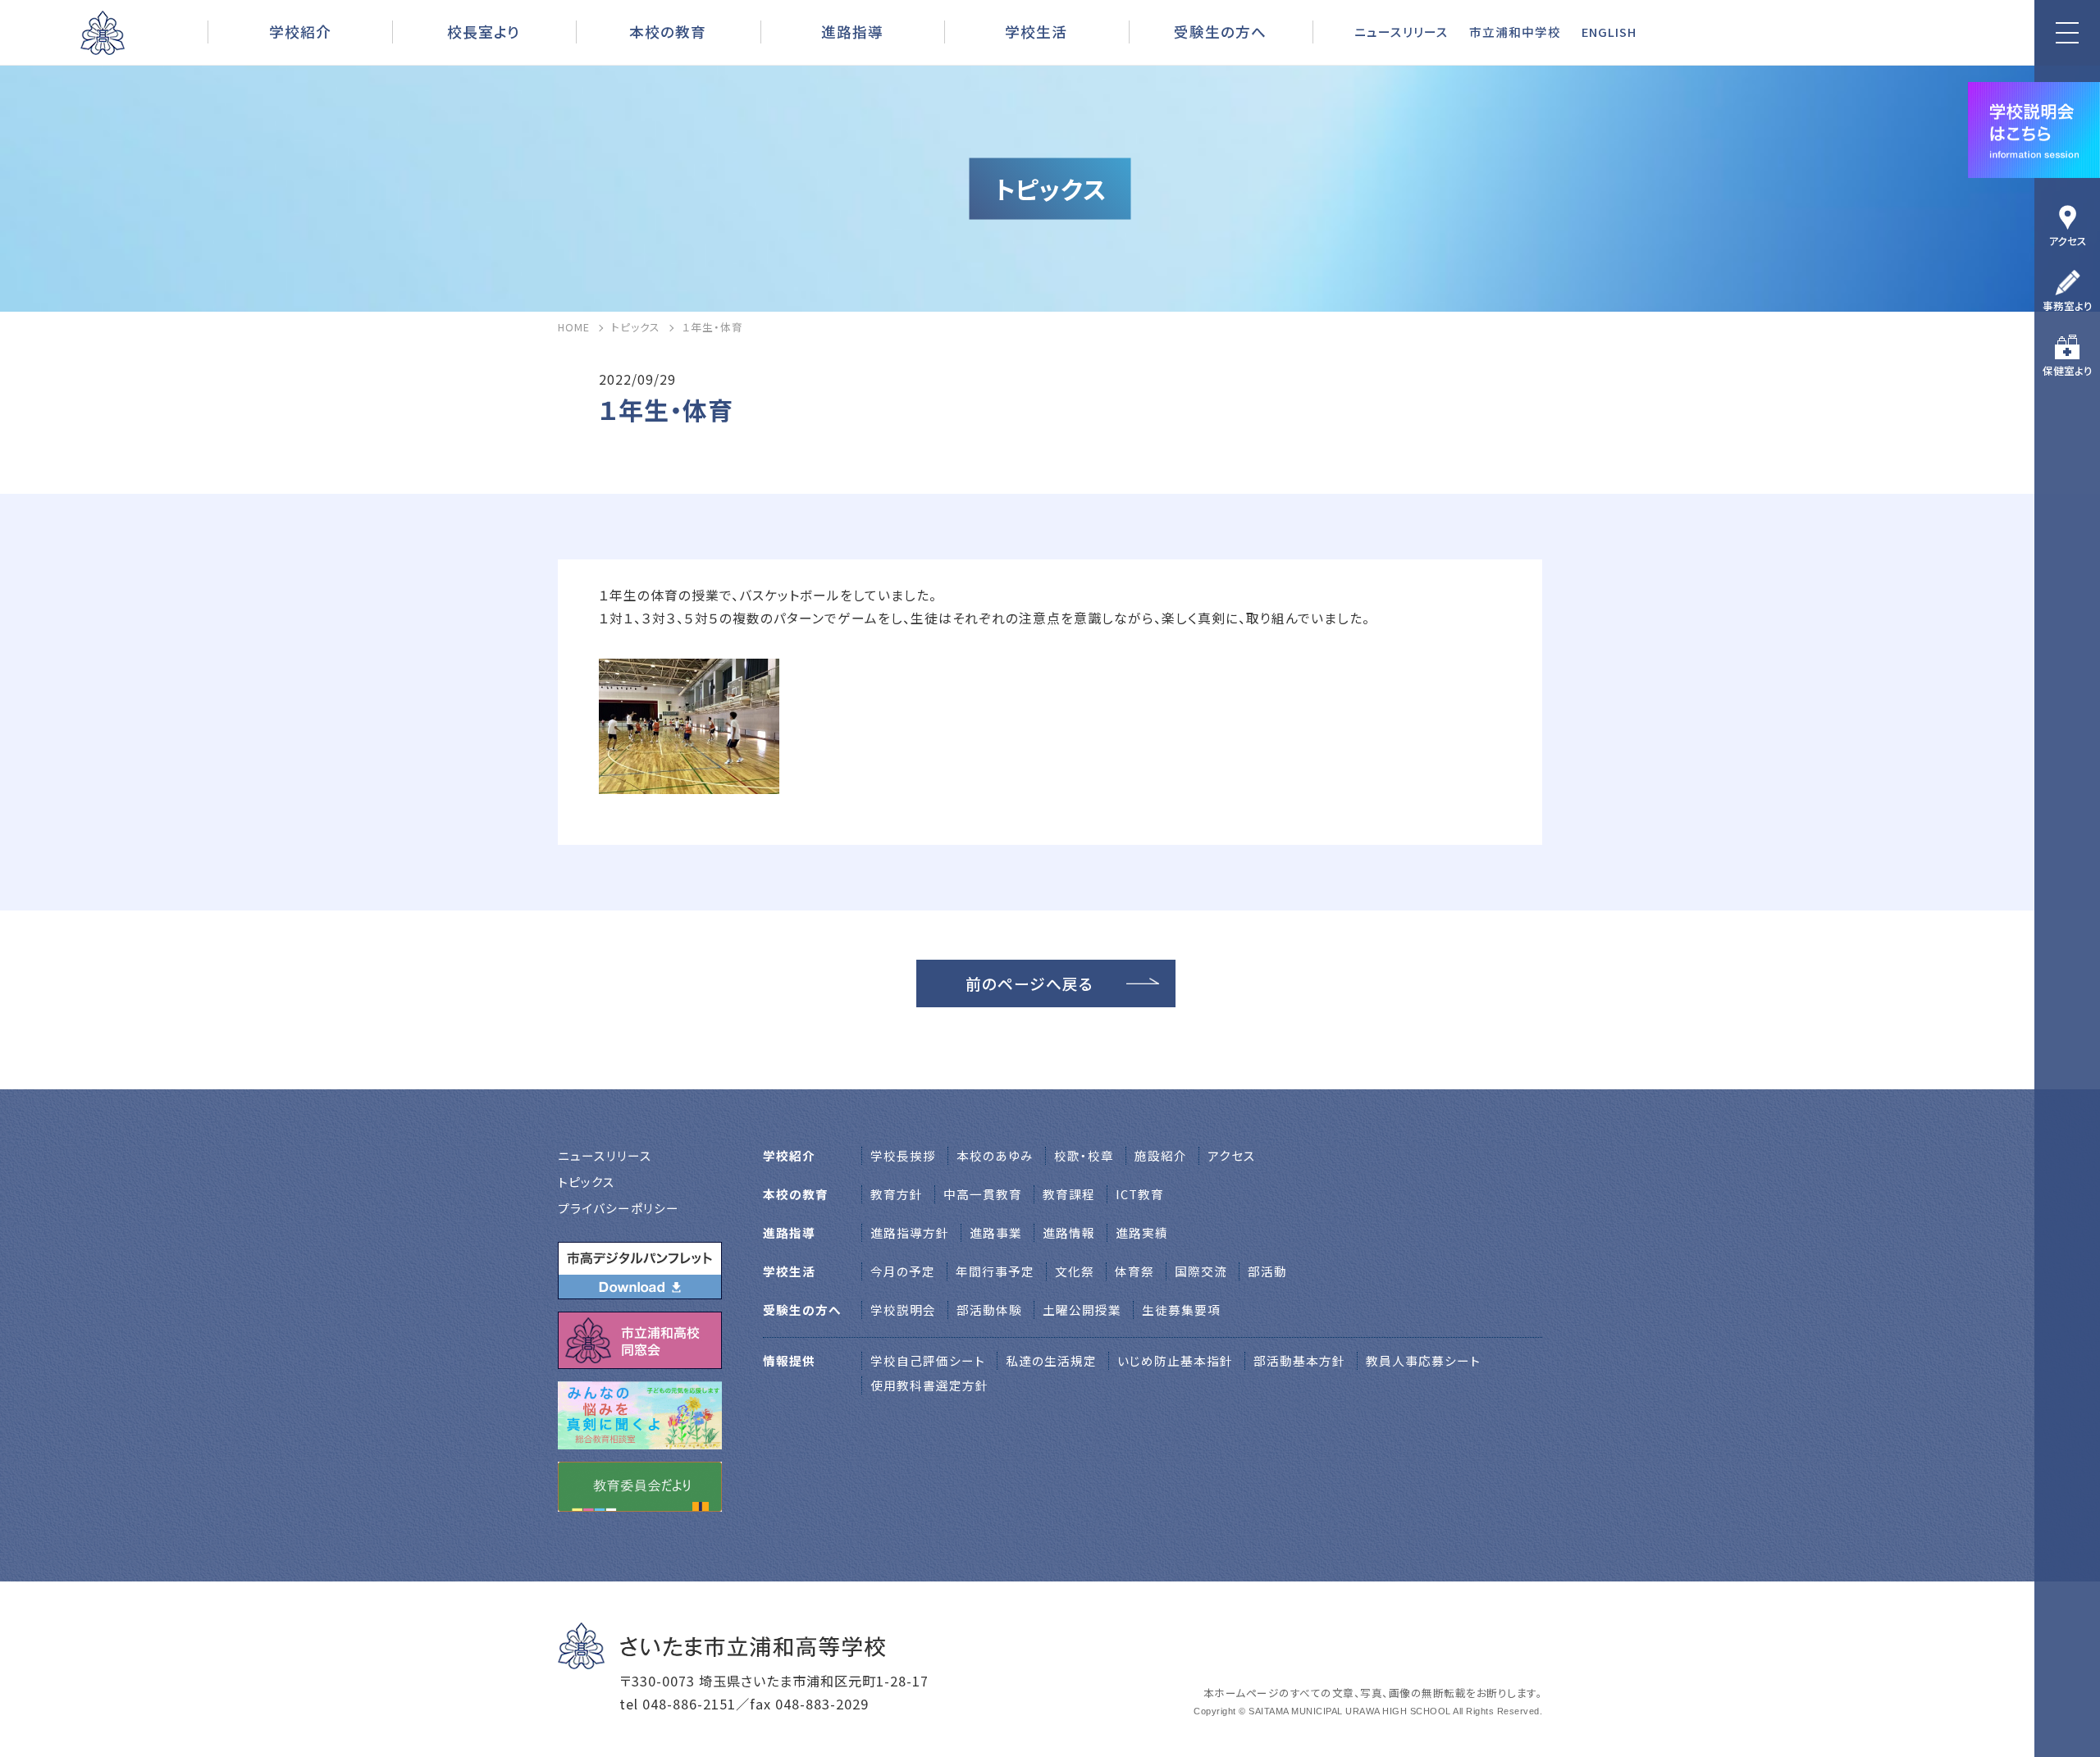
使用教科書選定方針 (929, 1385)
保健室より (2068, 370)
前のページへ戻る (1029, 983)
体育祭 (1134, 1271)
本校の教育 (668, 31)
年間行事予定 (995, 1271)
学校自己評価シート (928, 1360)
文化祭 (1075, 1271)
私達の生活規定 (1051, 1360)
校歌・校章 (1084, 1155)
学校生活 (1036, 31)
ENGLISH (1609, 32)
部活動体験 (989, 1310)
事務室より (2068, 306)
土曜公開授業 (1082, 1310)
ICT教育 (1140, 1194)
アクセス (2068, 241)
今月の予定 (903, 1271)
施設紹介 (1161, 1155)
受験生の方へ (1220, 31)
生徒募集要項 (1181, 1310)
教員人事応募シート (1423, 1360)
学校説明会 (903, 1310)
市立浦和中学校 (1515, 32)
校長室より (484, 31)
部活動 (1267, 1271)
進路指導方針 (910, 1232)
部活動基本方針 (1299, 1360)
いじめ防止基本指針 (1175, 1360)
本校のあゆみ (995, 1155)
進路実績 (1142, 1232)
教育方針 (897, 1194)
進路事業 (996, 1232)
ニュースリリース (1402, 32)
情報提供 (789, 1360)
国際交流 (1201, 1271)
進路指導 (852, 31)
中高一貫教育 (983, 1194)
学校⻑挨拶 (903, 1155)
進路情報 (1069, 1232)
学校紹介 (300, 31)
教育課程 (1069, 1194)
